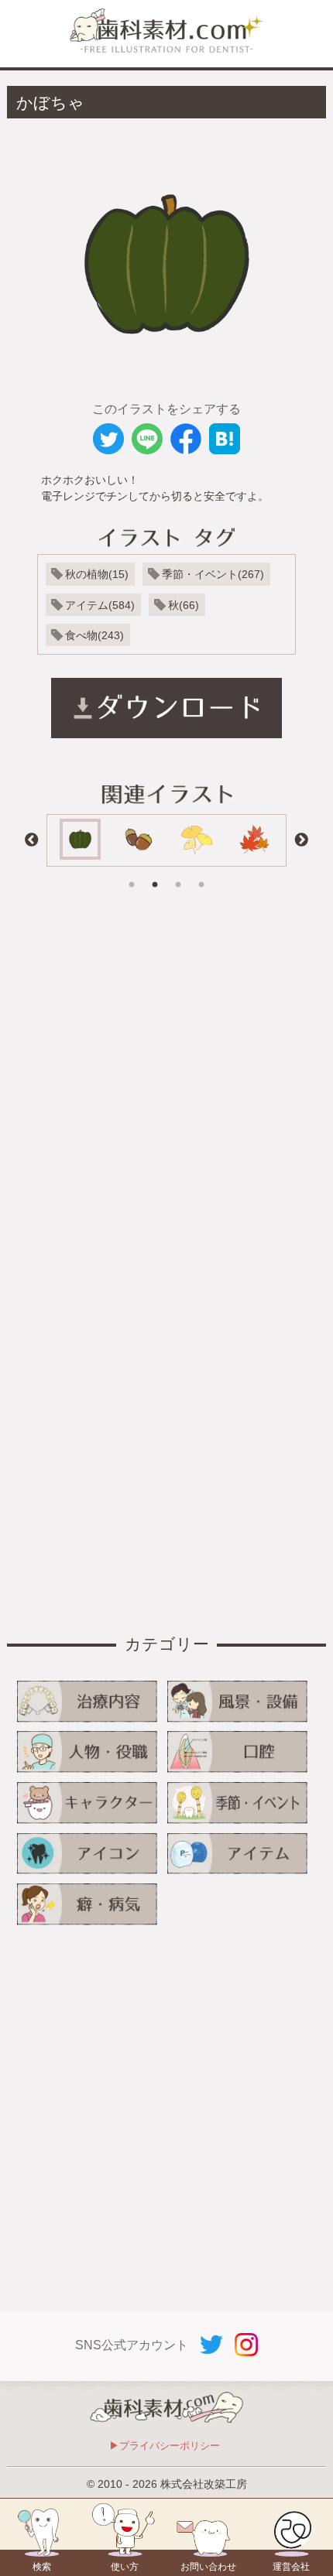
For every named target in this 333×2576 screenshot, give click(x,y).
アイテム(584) (100, 605)
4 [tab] (201, 874)
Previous (32, 840)
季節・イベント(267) (213, 574)
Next (301, 840)
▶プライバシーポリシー (165, 2446)
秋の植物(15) (97, 574)
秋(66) (184, 605)
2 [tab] (155, 874)
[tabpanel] (80, 840)
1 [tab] (132, 874)
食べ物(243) (94, 635)
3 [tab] (178, 874)
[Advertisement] (166, 1091)
